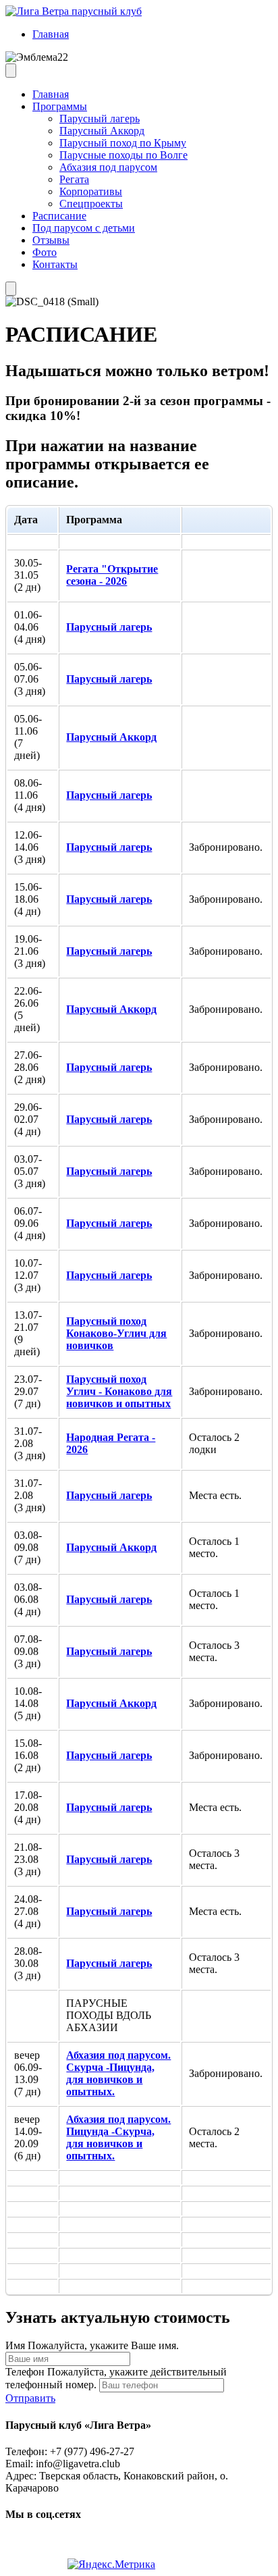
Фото (45, 252)
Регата (74, 179)
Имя (15, 2345)
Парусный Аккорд (102, 131)
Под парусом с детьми (84, 228)
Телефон (25, 2372)
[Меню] (11, 71)
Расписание (59, 216)
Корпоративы (91, 191)
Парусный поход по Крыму (123, 143)
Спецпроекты (91, 204)
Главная (51, 34)
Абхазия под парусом (108, 167)
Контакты (55, 264)
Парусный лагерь (100, 119)
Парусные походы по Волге (123, 155)
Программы (60, 106)
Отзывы (51, 240)
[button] (30, 2398)
